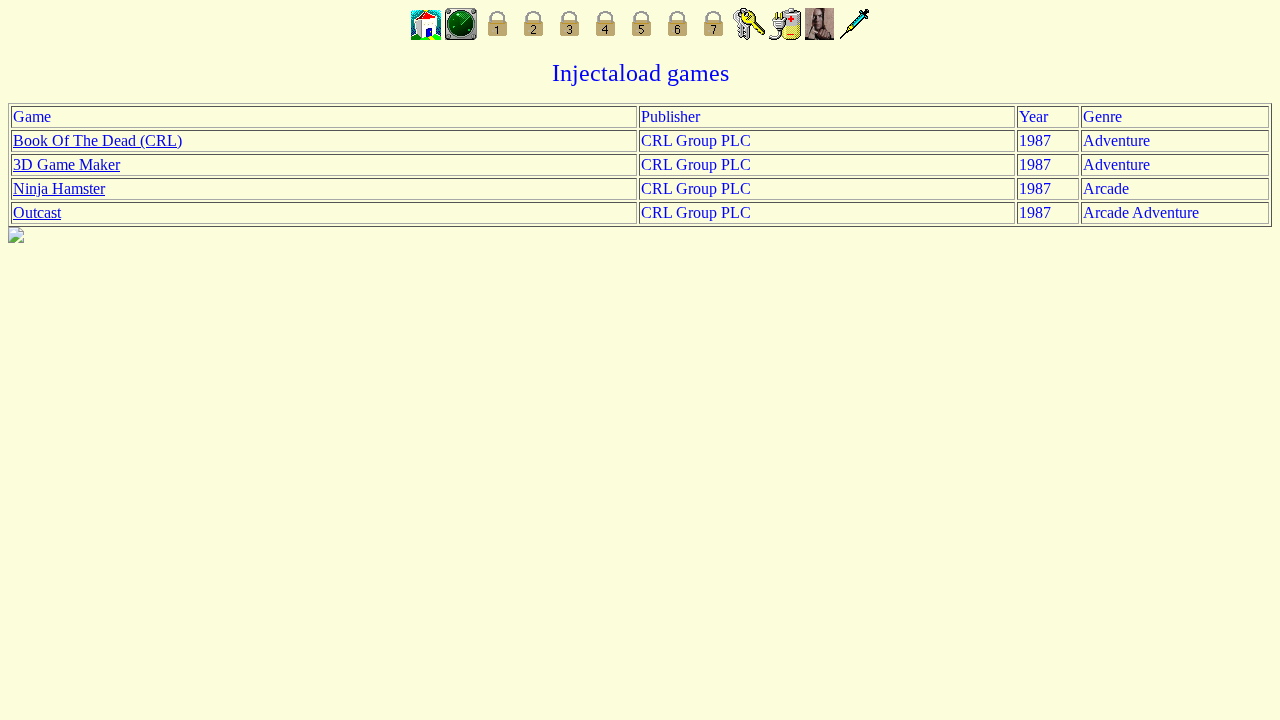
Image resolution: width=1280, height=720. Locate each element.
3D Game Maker (66, 164)
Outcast (37, 212)
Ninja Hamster (59, 188)
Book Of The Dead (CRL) (97, 140)
